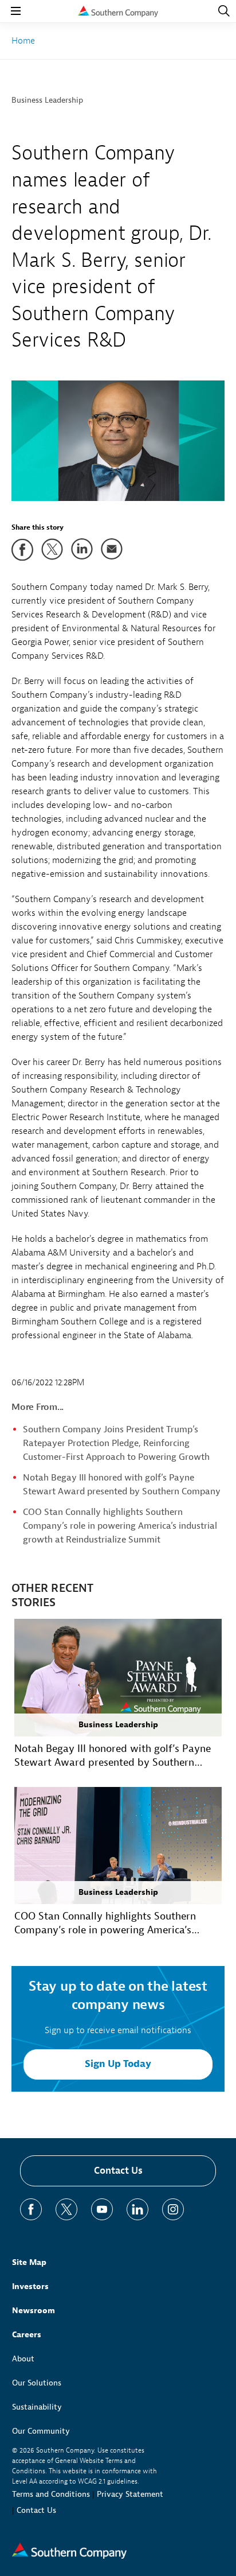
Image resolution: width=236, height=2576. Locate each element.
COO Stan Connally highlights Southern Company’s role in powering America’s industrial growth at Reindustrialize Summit (120, 1526)
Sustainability (37, 2407)
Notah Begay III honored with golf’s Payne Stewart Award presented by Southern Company (113, 1756)
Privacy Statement (130, 2494)
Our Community (41, 2431)
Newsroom (34, 2311)
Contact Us (118, 2171)
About (23, 2359)
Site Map (29, 2262)
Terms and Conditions (51, 2494)
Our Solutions (37, 2383)
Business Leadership (47, 100)
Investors (30, 2286)
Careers (27, 2335)
